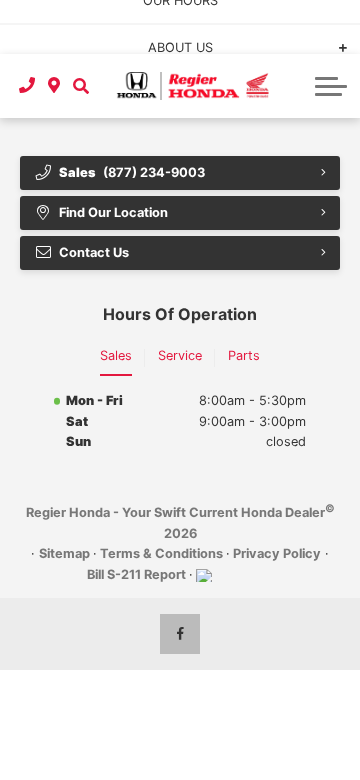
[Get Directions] (54, 86)
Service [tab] (180, 355)
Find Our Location (113, 212)
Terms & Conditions (161, 553)
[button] (80, 86)
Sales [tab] (116, 355)
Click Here (140, 36)
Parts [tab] (244, 355)
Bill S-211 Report (136, 574)
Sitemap (64, 553)
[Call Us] (27, 86)
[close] (331, 15)
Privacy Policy (277, 553)
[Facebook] (180, 634)
